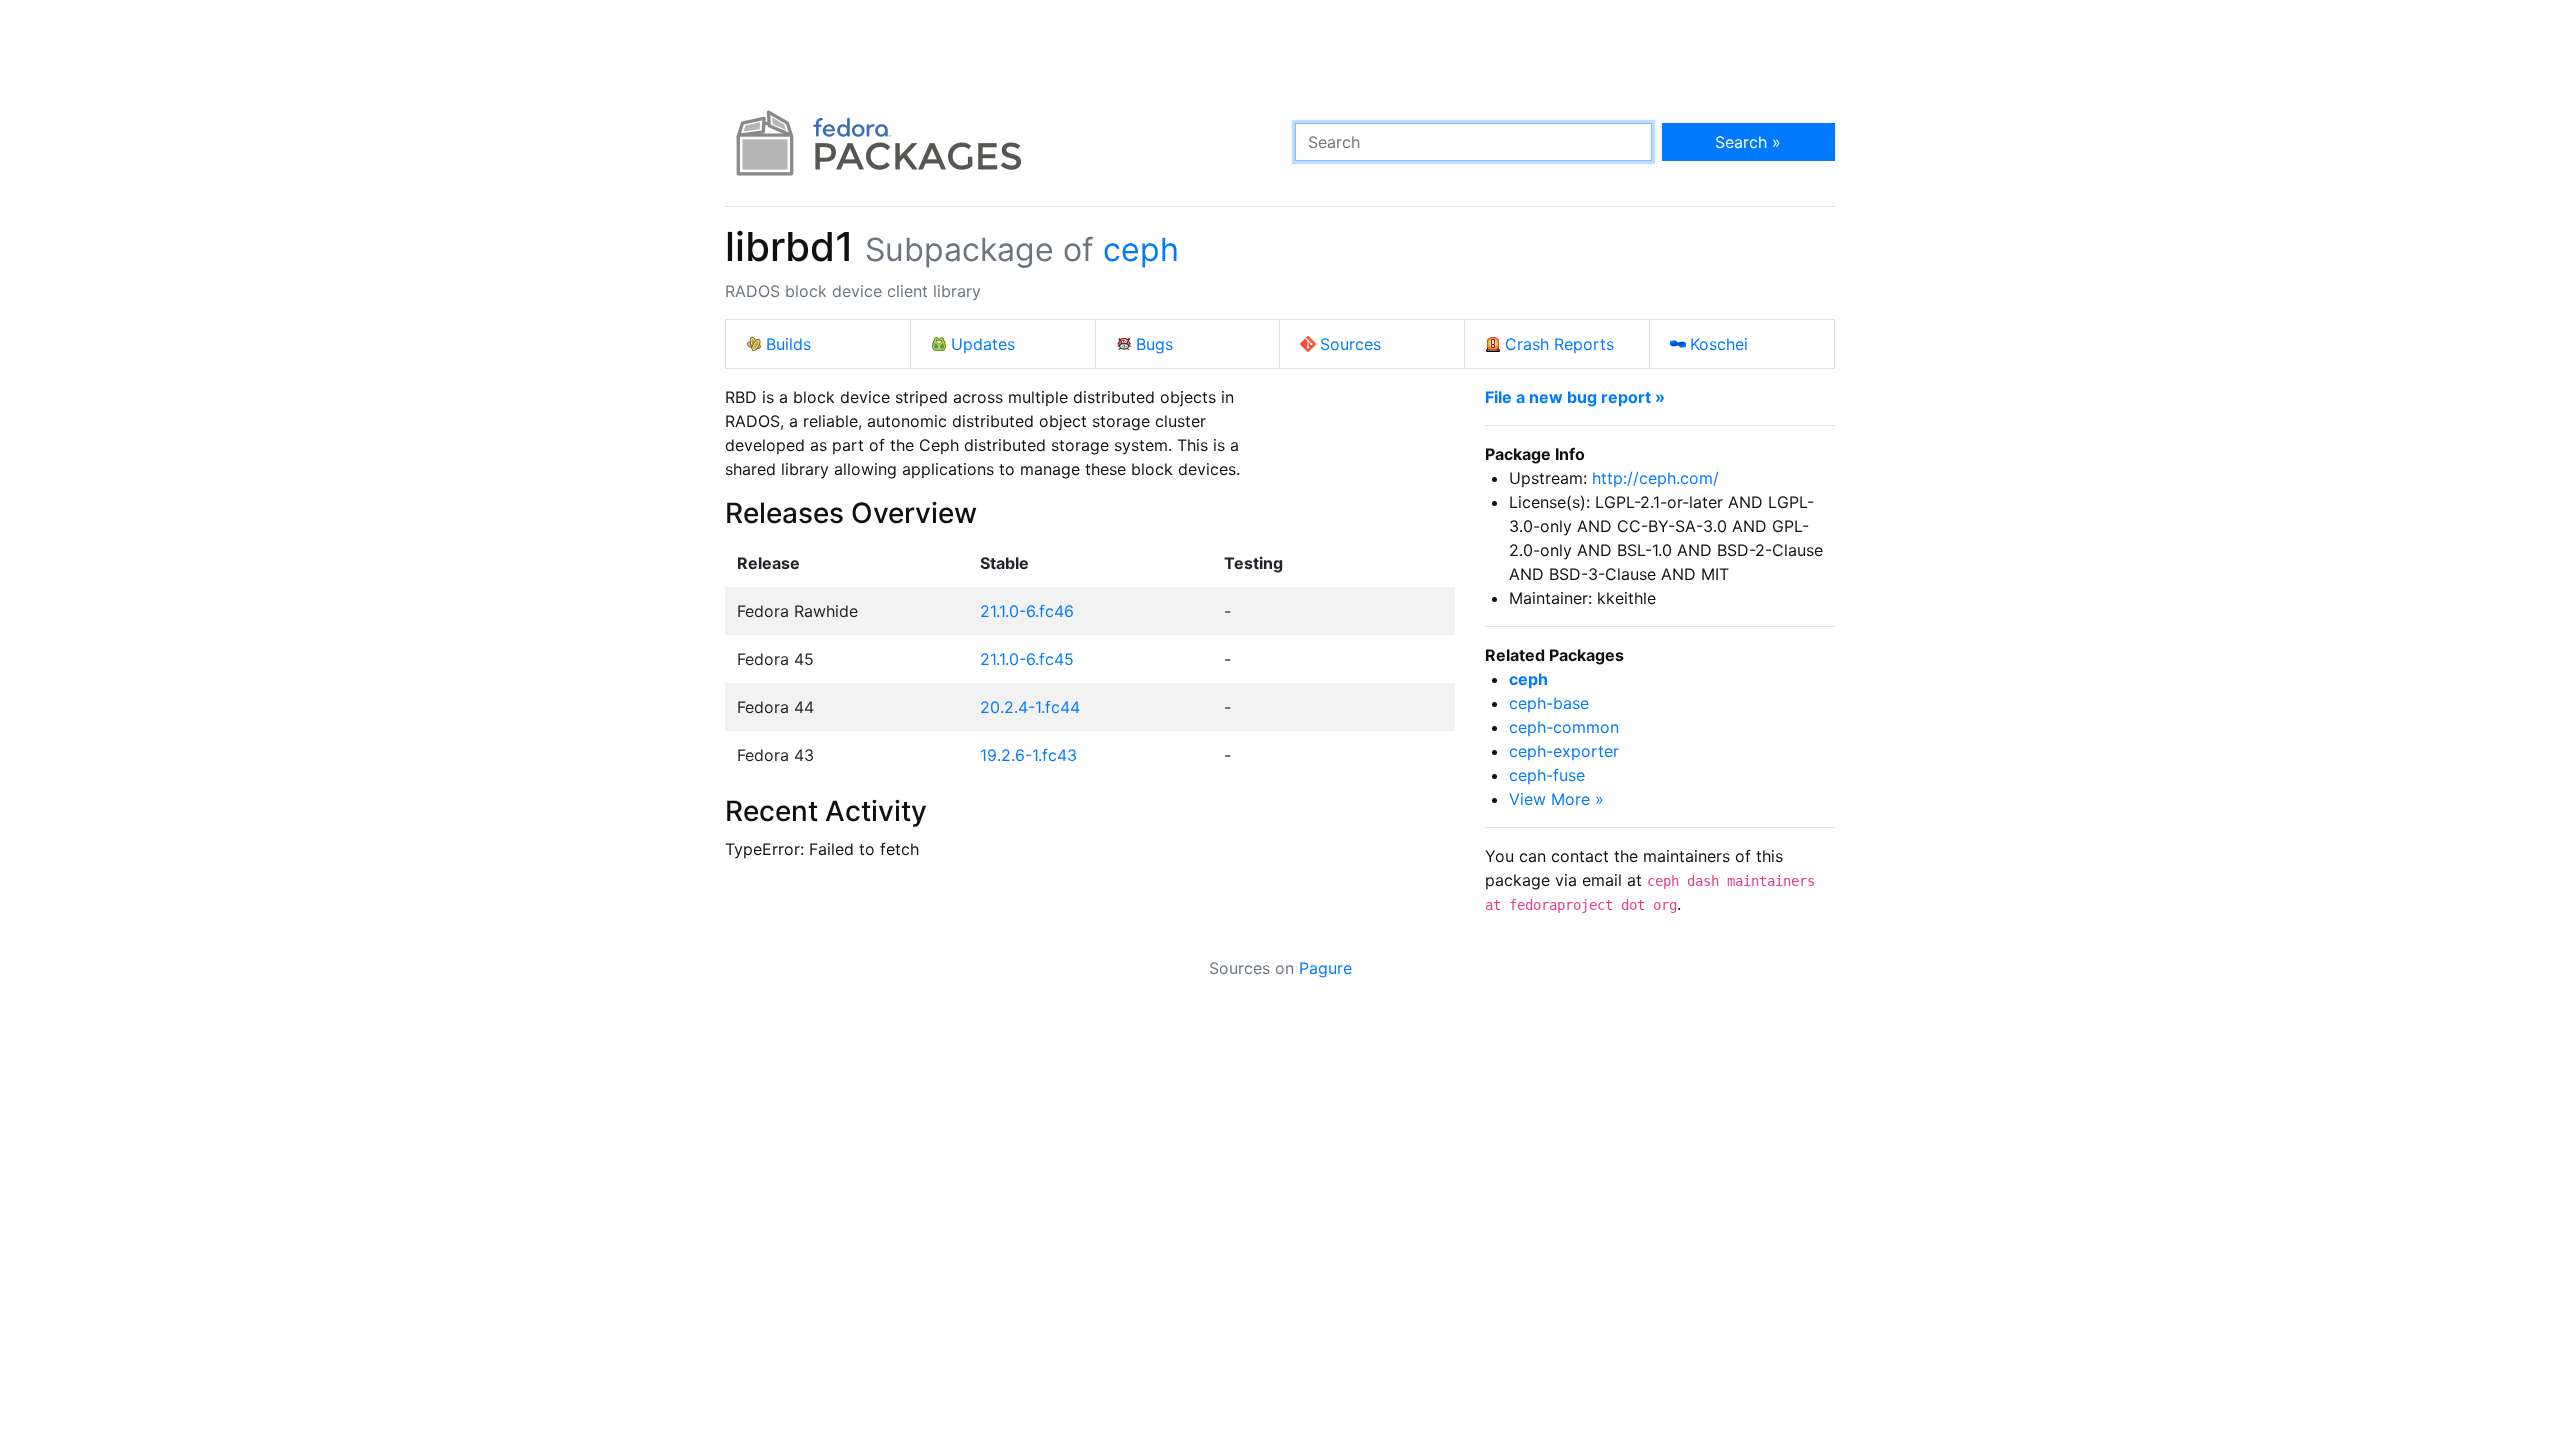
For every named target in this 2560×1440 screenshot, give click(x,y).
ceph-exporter (1564, 751)
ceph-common (1564, 727)
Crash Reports (1559, 344)
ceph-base (1549, 703)
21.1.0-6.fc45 (1027, 659)
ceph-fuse (1547, 775)
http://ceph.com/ (1655, 478)
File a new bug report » (1575, 397)
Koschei (1719, 344)
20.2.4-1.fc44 (1030, 707)
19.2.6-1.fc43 (1028, 755)
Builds (788, 344)
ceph (1141, 249)
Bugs (1154, 344)
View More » (1556, 799)
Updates (983, 344)
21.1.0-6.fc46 (1027, 611)
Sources (1350, 344)
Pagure (1325, 968)
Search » (1748, 142)
